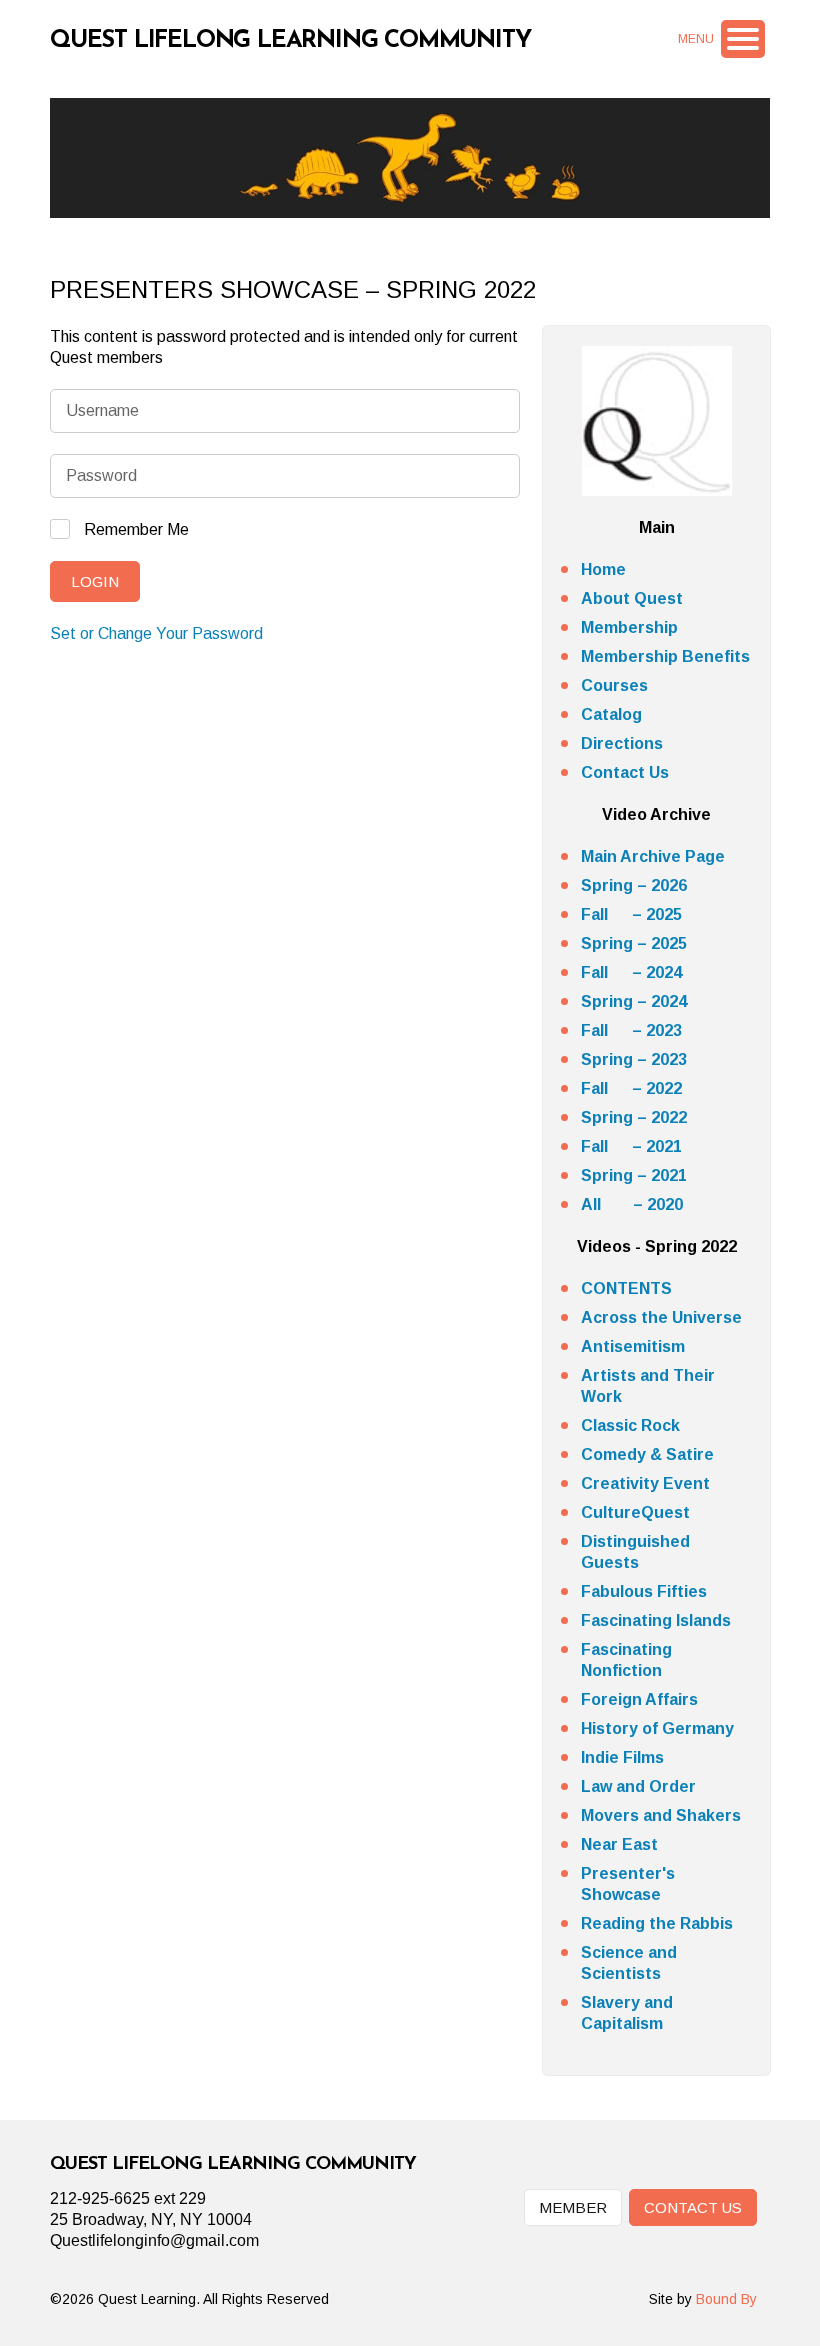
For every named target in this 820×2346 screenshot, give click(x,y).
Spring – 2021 (634, 1175)
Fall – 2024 (631, 972)
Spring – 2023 (634, 1059)
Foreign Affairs (639, 1699)
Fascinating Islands (656, 1620)
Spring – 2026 (634, 885)
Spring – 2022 (634, 1117)
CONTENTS (626, 1288)
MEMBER (573, 2207)
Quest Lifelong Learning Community (290, 41)
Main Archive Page (653, 856)
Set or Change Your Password (156, 633)
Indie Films (622, 1757)
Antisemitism (633, 1346)
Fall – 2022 (631, 1088)
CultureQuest (635, 1512)
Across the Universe (661, 1317)
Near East (619, 1844)
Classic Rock (630, 1425)
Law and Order (638, 1786)
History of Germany (657, 1728)
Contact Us (625, 772)
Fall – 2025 (631, 914)
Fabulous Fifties (644, 1591)
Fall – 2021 (631, 1146)
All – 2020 (632, 1204)
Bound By (726, 2299)
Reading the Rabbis (657, 1923)
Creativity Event (645, 1483)
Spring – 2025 (634, 943)
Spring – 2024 (634, 1001)
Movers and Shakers (661, 1815)
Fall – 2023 (631, 1030)
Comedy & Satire (647, 1454)
